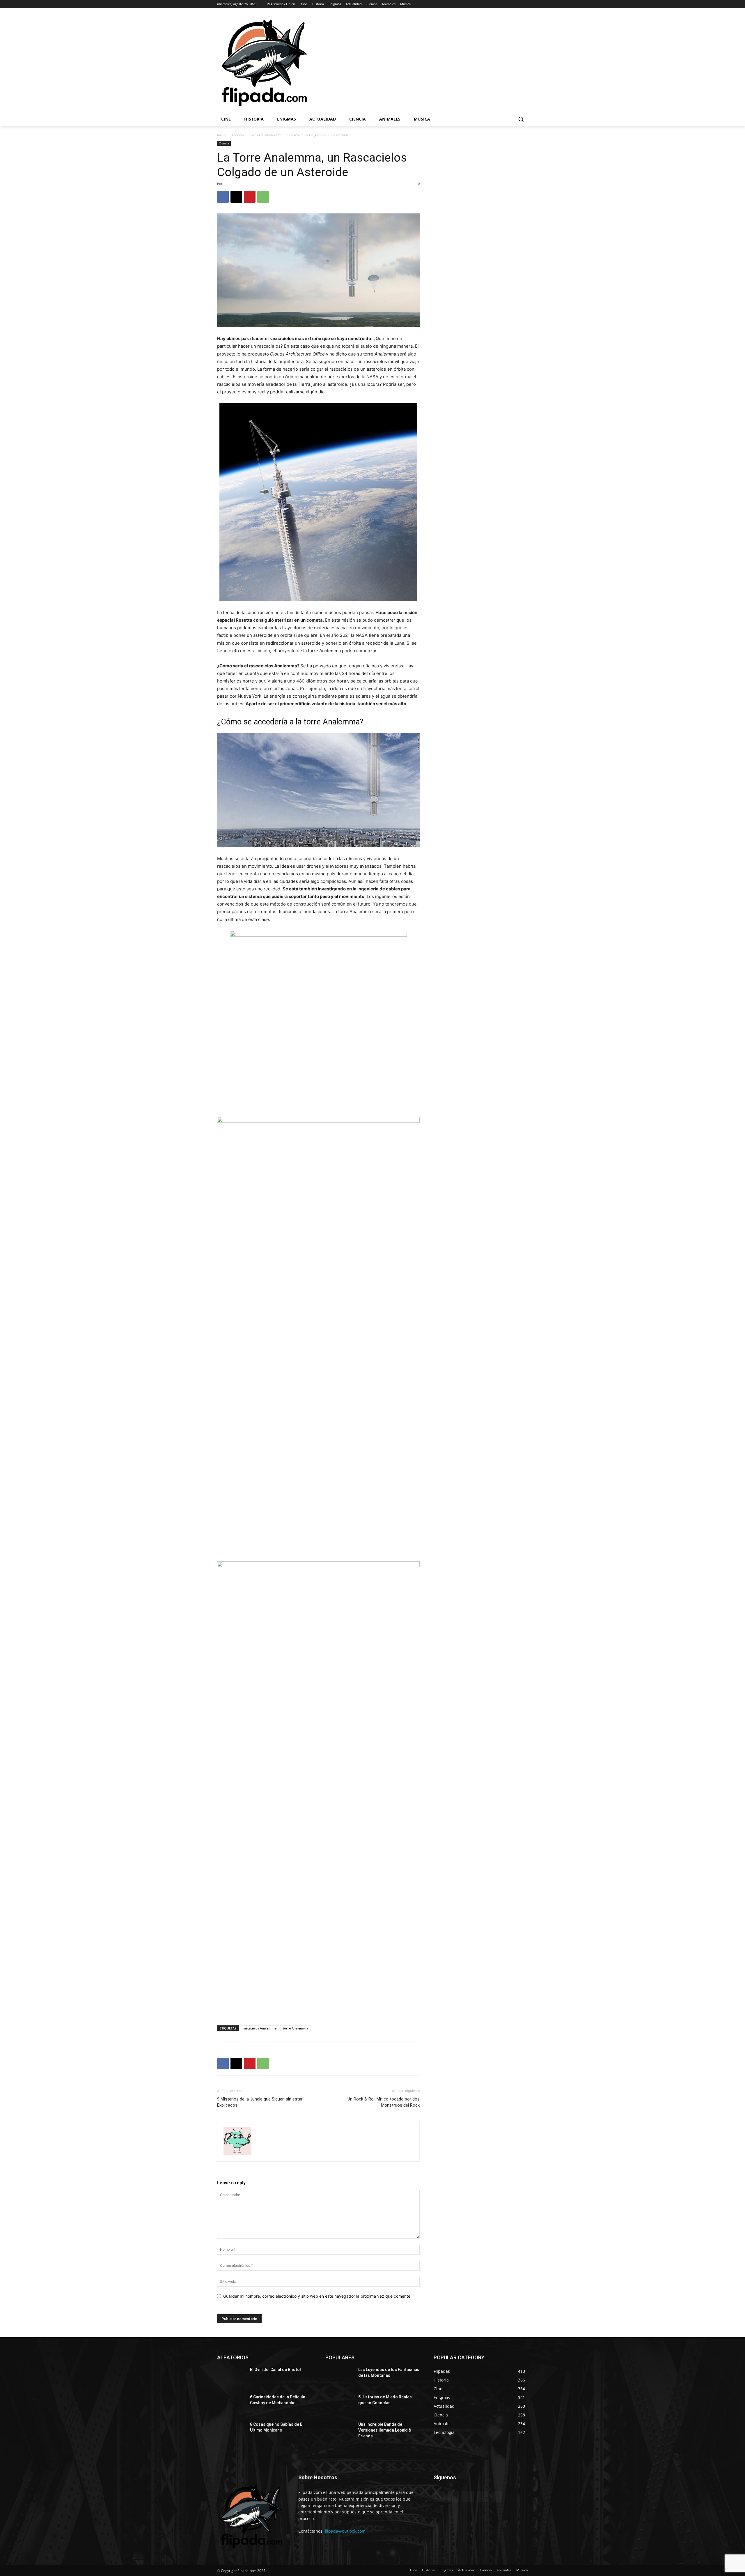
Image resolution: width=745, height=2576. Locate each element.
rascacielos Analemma (260, 2028)
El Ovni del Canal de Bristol (275, 2370)
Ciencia (238, 135)
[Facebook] (492, 4)
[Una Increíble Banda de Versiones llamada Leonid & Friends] (339, 2432)
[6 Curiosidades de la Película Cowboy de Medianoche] (231, 2404)
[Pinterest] (250, 197)
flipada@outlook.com (345, 2531)
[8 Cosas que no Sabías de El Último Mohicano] (231, 2432)
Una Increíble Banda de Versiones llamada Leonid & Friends (385, 2430)
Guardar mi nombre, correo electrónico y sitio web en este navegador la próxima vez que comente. (317, 2296)
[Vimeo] (516, 4)
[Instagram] (500, 4)
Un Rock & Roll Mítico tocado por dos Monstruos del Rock (384, 2102)
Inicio (221, 135)
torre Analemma (296, 2028)
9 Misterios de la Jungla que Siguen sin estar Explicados (260, 2102)
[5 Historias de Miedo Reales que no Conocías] (339, 2404)
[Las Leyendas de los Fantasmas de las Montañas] (339, 2377)
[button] (521, 119)
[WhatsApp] (263, 197)
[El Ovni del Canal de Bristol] (231, 2377)
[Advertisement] (451, 62)
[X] (509, 4)
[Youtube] (525, 4)
